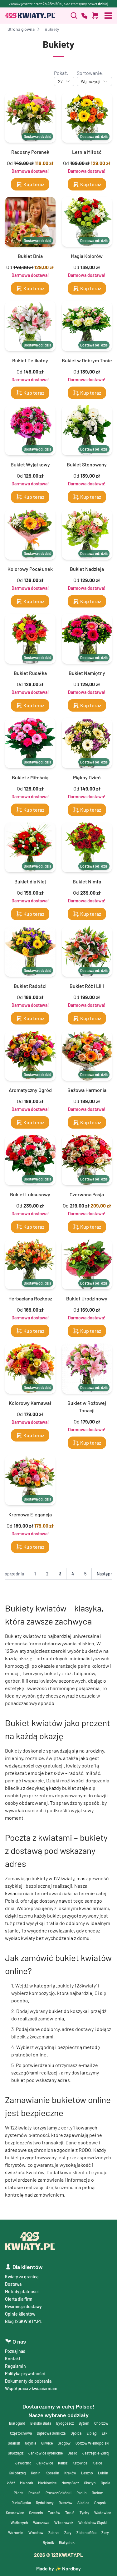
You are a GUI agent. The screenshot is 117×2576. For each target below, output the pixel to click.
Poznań (34, 2493)
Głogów (64, 2443)
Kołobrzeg (17, 2473)
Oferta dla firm (19, 2299)
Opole (105, 2483)
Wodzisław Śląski (93, 2523)
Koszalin (52, 2473)
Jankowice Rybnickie (46, 2453)
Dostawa (13, 2284)
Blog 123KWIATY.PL (24, 2321)
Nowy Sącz (70, 2483)
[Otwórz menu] (108, 16)
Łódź (11, 2483)
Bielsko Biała (41, 2423)
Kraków (70, 2473)
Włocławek (64, 2523)
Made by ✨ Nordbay (58, 2568)
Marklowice (47, 2483)
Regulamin (15, 2366)
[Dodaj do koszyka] (95, 16)
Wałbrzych (19, 2523)
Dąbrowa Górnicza (51, 2433)
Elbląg (92, 2433)
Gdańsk (14, 2443)
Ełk (105, 2433)
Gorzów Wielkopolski (92, 2443)
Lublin (103, 2473)
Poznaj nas (15, 2351)
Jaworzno (23, 2463)
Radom (97, 2493)
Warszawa (41, 2523)
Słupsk (100, 2503)
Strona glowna (21, 29)
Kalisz (63, 2463)
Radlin (82, 2493)
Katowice (80, 2463)
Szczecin (36, 2513)
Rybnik (48, 2542)
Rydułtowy (45, 2503)
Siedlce (83, 2503)
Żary (68, 2532)
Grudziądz (16, 2453)
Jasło (73, 2453)
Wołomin (16, 2532)
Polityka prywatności (25, 2374)
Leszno (87, 2473)
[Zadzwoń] (74, 16)
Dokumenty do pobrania (28, 2381)
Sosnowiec (15, 2513)
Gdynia (31, 2443)
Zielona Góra (86, 2532)
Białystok (67, 2542)
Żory (105, 2532)
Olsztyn (90, 2483)
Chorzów (101, 2423)
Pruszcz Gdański (58, 2493)
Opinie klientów (20, 2314)
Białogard (17, 2423)
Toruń (70, 2513)
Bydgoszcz (65, 2423)
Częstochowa (21, 2433)
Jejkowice (45, 2463)
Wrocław (36, 2532)
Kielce (97, 2463)
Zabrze (54, 2532)
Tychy (84, 2513)
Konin (36, 2473)
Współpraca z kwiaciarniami (32, 2388)
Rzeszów (66, 2503)
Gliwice (47, 2443)
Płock (19, 2493)
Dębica (76, 2433)
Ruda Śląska (21, 2503)
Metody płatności (22, 2292)
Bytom (84, 2423)
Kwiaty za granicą (22, 2277)
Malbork (27, 2483)
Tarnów (54, 2513)
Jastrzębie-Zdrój (96, 2453)
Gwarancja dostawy (23, 2306)
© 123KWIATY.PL (58, 2555)
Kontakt (13, 2359)
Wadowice (103, 2513)
